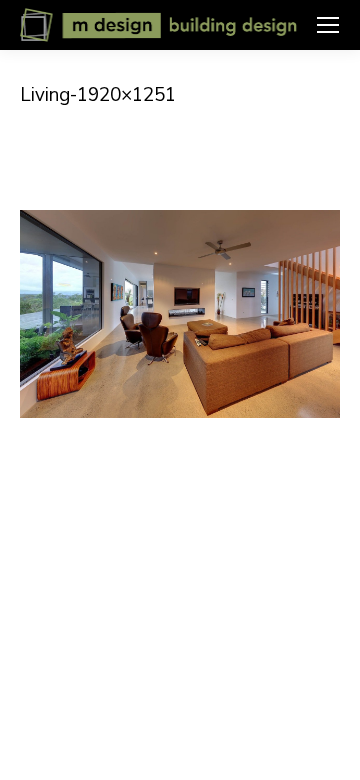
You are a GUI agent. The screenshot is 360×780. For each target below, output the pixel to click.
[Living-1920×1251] (180, 314)
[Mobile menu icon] (328, 25)
